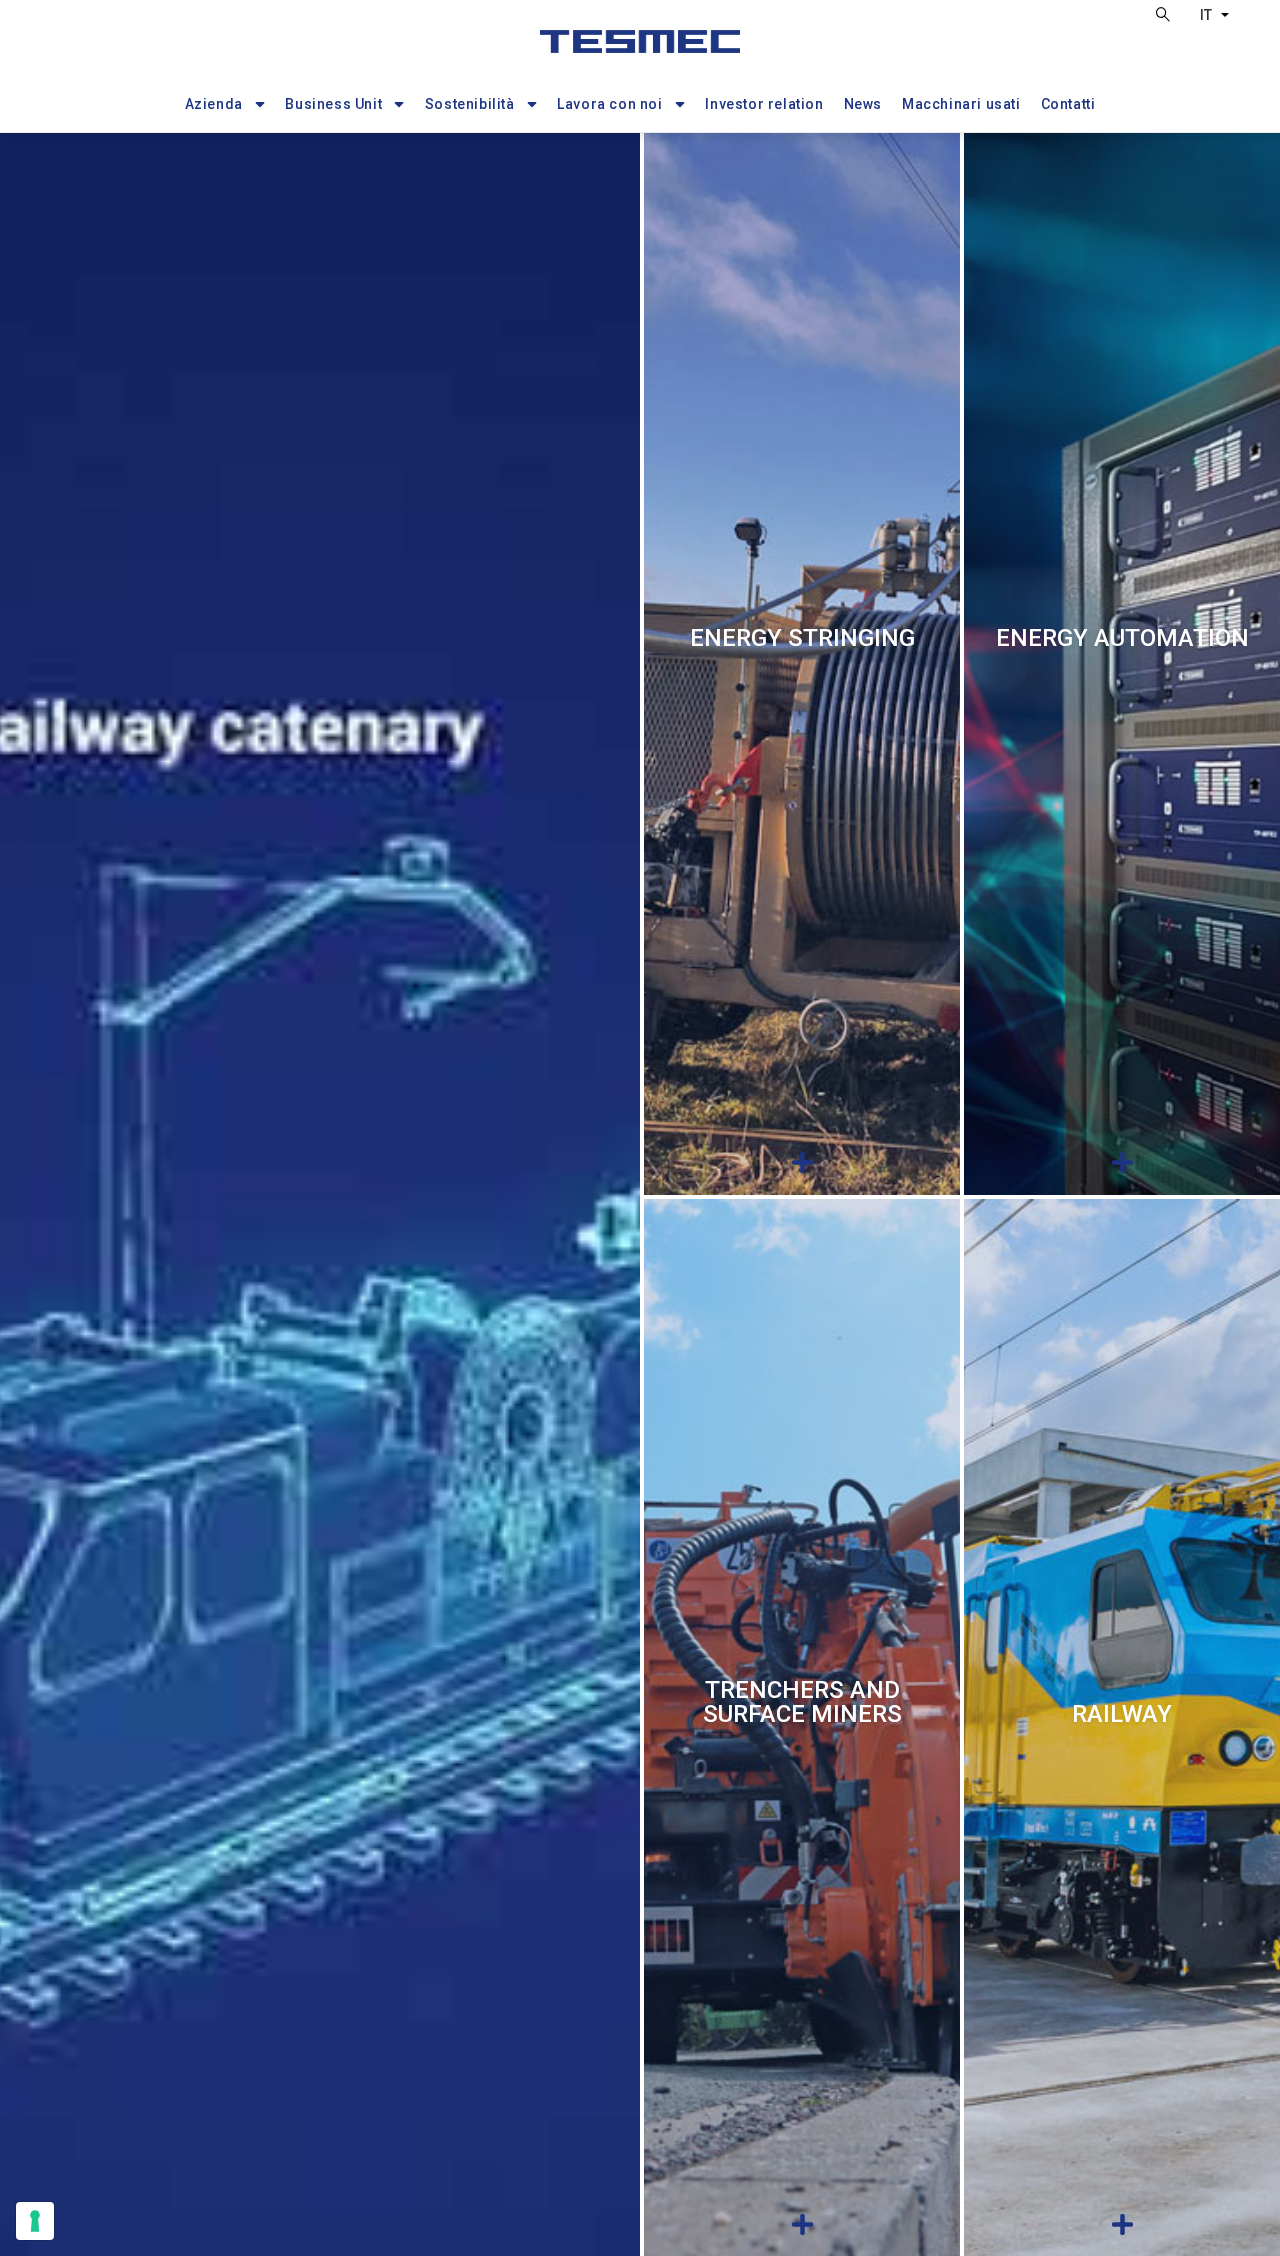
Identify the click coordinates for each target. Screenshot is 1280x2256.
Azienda (214, 104)
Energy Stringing (802, 638)
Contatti (1068, 104)
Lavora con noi (609, 104)
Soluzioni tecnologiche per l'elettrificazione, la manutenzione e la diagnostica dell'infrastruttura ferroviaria (1122, 1777)
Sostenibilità (470, 104)
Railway (1122, 1714)
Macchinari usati (961, 104)
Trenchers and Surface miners (802, 1702)
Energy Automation (1122, 638)
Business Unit (333, 104)
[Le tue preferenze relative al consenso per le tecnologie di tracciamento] (35, 2221)
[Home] (640, 50)
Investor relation (764, 104)
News (863, 104)
